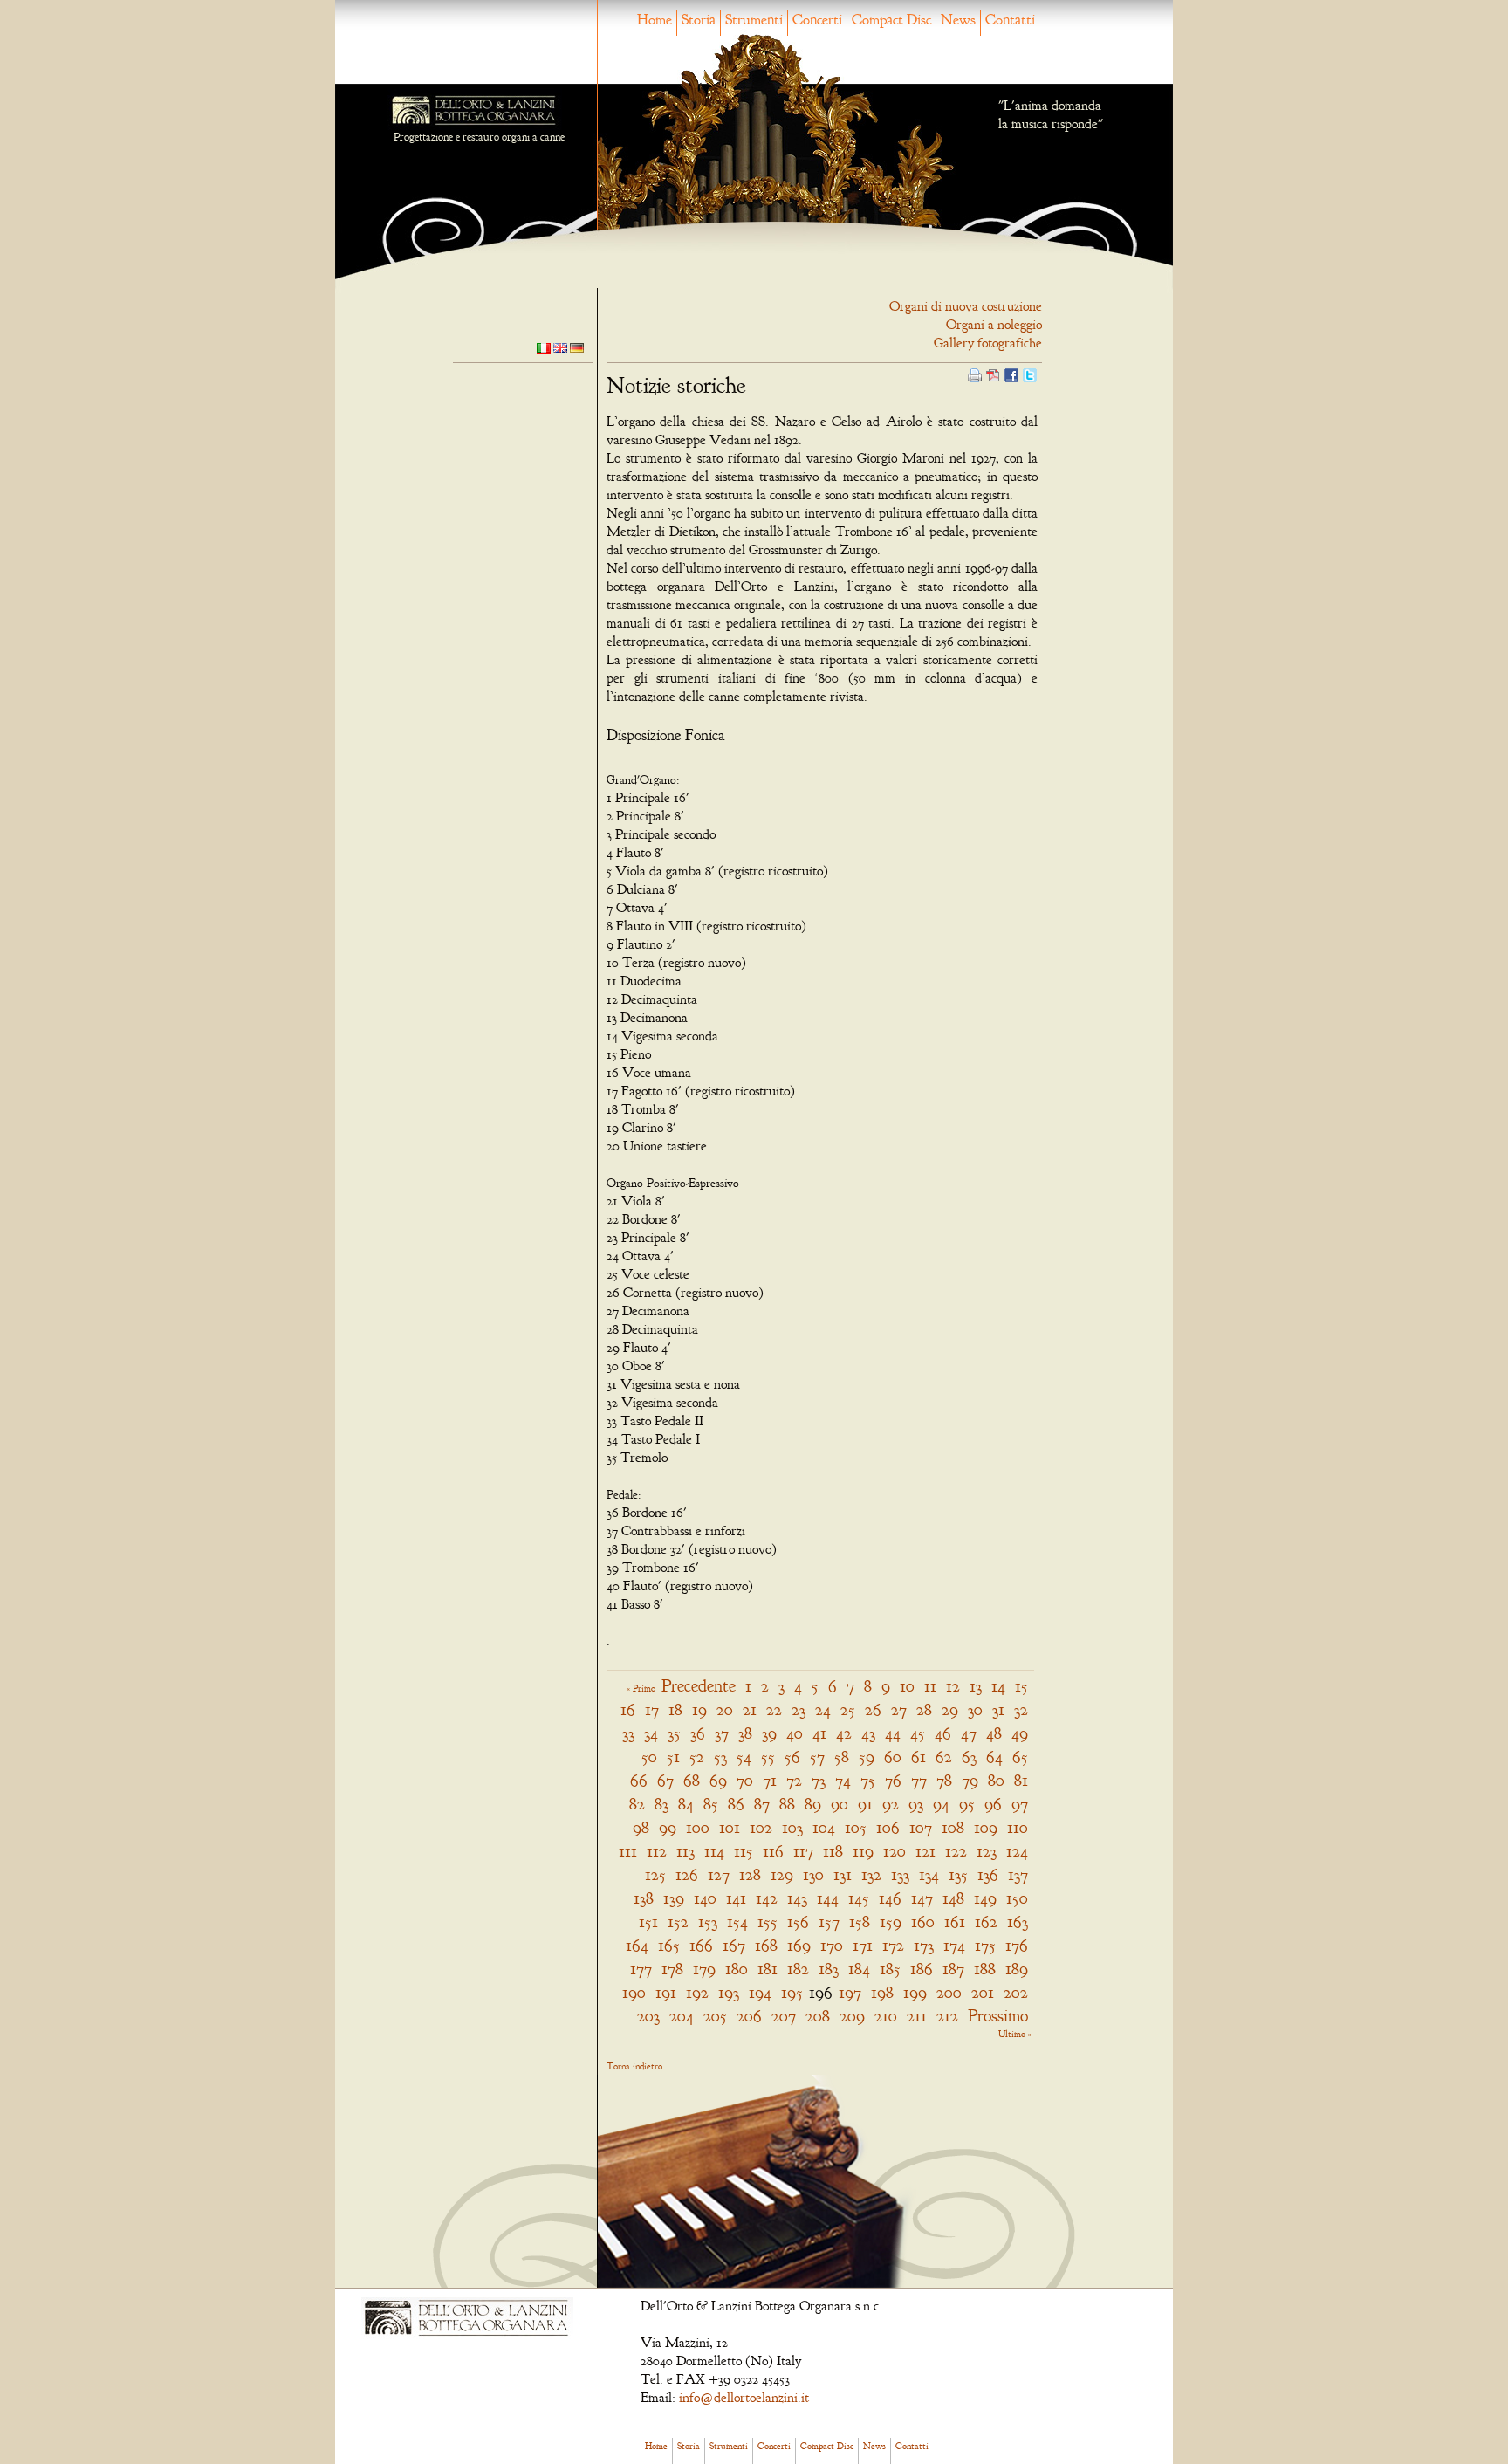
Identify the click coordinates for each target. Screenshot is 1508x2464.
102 (761, 1827)
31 (998, 1709)
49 (1020, 1733)
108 (953, 1827)
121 (925, 1851)
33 (628, 1733)
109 (986, 1827)
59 (867, 1757)
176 (1017, 1945)
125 (655, 1874)
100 (698, 1827)
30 (975, 1709)
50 (649, 1757)
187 (953, 1969)
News (958, 20)
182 (798, 1969)
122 (956, 1851)
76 (893, 1780)
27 (899, 1709)
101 (730, 1827)
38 (745, 1733)
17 (652, 1709)
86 (736, 1804)
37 (722, 1733)
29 (950, 1709)
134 (929, 1874)
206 (749, 2016)
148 (953, 1898)
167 (734, 1945)
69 (718, 1780)
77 (919, 1780)
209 (852, 2016)
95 (967, 1804)
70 (745, 1780)
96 (993, 1804)
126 (687, 1874)
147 (922, 1898)
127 (719, 1874)
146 (890, 1898)
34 (651, 1733)
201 (983, 1992)
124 (1017, 1851)
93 (916, 1804)
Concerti (817, 20)
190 (634, 1992)
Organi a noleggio (994, 325)
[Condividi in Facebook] (1011, 374)
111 (628, 1851)
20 (725, 1709)
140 (705, 1898)
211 (917, 2016)
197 (850, 1992)
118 (833, 1851)
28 (924, 1709)
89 (813, 1804)
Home (655, 20)
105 (856, 1827)
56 (792, 1757)
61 (919, 1757)
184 (859, 1969)
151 (648, 1922)
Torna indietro (634, 2066)
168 (766, 1945)
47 (969, 1733)
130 (813, 1874)
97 (1020, 1804)
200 (949, 1992)
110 (1018, 1827)
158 (860, 1922)
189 (1017, 1969)
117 (803, 1851)
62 (944, 1757)
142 (767, 1898)
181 (768, 1969)
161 (955, 1922)
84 (686, 1804)
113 (685, 1851)
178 (672, 1969)
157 (829, 1922)
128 (750, 1874)
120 (895, 1851)
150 (1017, 1898)
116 (773, 1851)
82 (637, 1804)
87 (762, 1804)
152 (678, 1922)
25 (848, 1709)
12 (953, 1686)
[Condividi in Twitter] (1030, 374)
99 (668, 1827)
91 (865, 1804)
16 (628, 1709)
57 (817, 1757)
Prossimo (998, 2016)
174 (954, 1945)
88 (787, 1804)
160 (923, 1922)
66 (639, 1780)
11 (930, 1686)
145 (859, 1898)
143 (797, 1898)
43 (868, 1733)
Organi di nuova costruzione (966, 306)
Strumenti (754, 20)
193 (729, 1992)
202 (1016, 1992)
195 (792, 1992)
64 (994, 1757)
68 (692, 1780)
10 (907, 1686)
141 (736, 1898)
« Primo (641, 1688)
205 (715, 2016)
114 (714, 1851)
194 (760, 1992)
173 (924, 1945)
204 (682, 2016)
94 (941, 1804)
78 (944, 1780)
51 (673, 1757)
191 (666, 1992)
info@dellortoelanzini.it (744, 2398)
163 (1018, 1922)
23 (799, 1709)
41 (819, 1733)
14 (998, 1686)
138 (644, 1898)
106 (888, 1827)
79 (970, 1780)
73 (819, 1780)
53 (720, 1757)
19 (699, 1709)
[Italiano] (544, 347)
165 (669, 1945)
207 (784, 2016)
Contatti (1010, 20)
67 (665, 1780)
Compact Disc (891, 20)
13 (976, 1686)
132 (871, 1874)
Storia (699, 20)
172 (893, 1945)
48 (994, 1733)
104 (824, 1827)
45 (918, 1733)
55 (768, 1757)
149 (985, 1898)
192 (697, 1992)
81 (1021, 1780)
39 (769, 1733)
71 (770, 1780)
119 (863, 1851)
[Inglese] (560, 347)
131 (843, 1874)
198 (882, 1992)
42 (844, 1733)
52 (697, 1757)
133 (900, 1874)
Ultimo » (1015, 2034)
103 (792, 1827)
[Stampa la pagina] (975, 374)
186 (922, 1969)
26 (873, 1709)
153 (708, 1922)
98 (641, 1827)
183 (829, 1969)
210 (886, 2016)
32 (1021, 1709)
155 (768, 1922)
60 (893, 1757)
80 (996, 1780)
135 (958, 1874)
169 (799, 1945)
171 (863, 1945)
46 (943, 1733)
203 (648, 2016)
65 (1020, 1757)
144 (828, 1898)
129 (782, 1874)
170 (832, 1945)
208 (818, 2016)
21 (750, 1709)
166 (701, 1945)
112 (657, 1851)
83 (661, 1804)
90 (840, 1804)
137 (1018, 1874)
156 (798, 1922)
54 (744, 1757)
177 (641, 1969)
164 (637, 1945)
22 (774, 1709)
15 (1021, 1686)
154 (737, 1922)
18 (675, 1709)
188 (985, 1969)
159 (891, 1922)
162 (986, 1922)
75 (868, 1780)
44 (893, 1733)
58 (842, 1757)
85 (711, 1804)
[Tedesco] (577, 347)
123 (987, 1851)
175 (985, 1945)
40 (795, 1733)
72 (794, 1780)
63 (969, 1757)
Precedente (699, 1686)
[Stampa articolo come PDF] (993, 374)
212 (947, 2016)
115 (744, 1851)
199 (915, 1992)
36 (698, 1733)
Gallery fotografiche (988, 343)
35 (674, 1733)
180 (737, 1969)
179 (704, 1969)
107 (921, 1827)
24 (823, 1709)
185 (890, 1969)
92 (891, 1804)
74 (843, 1780)
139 (674, 1898)
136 (988, 1874)
